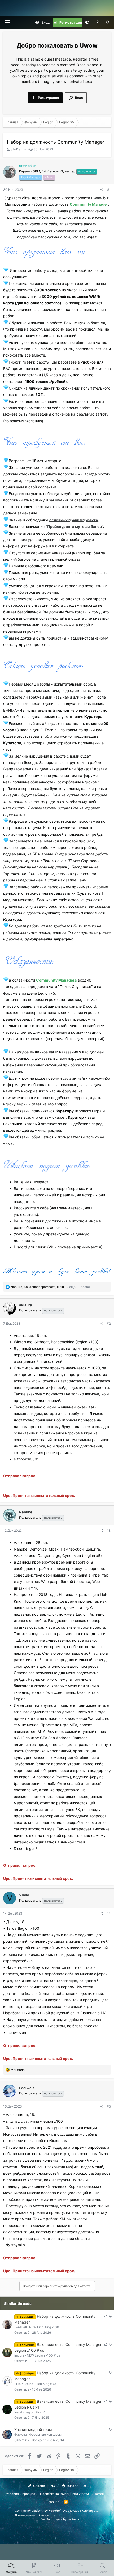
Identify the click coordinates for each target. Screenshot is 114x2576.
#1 (109, 190)
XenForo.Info (47, 2515)
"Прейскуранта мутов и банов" (74, 526)
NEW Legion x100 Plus (43, 2355)
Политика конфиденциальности (64, 2494)
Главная (53, 2502)
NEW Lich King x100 (44, 2327)
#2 (109, 1323)
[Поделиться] (102, 190)
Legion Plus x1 (35, 2412)
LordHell (21, 2327)
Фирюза (21, 2434)
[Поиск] (108, 23)
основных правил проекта (74, 520)
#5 (109, 2106)
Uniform (39, 2486)
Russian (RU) (76, 2486)
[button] (7, 22)
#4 (109, 1913)
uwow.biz (100, 198)
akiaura (26, 1305)
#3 (109, 1530)
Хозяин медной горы (33, 2429)
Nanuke (26, 1512)
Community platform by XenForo (57, 2511)
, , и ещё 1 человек (51, 1287)
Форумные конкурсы (45, 2434)
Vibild (24, 1895)
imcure (19, 2355)
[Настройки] (87, 23)
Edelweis (27, 2088)
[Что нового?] (98, 23)
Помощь (100, 2494)
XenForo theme (52, 2519)
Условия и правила (21, 2494)
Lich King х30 (46, 2384)
